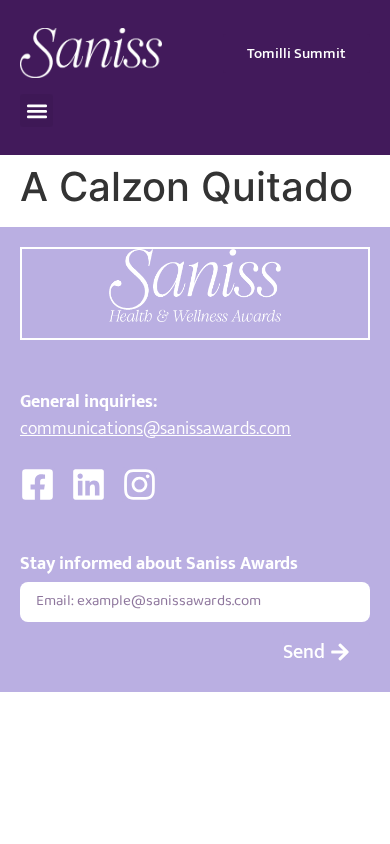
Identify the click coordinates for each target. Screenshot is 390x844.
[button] (36, 110)
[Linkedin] (88, 484)
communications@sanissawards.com (155, 429)
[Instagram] (139, 484)
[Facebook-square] (37, 484)
